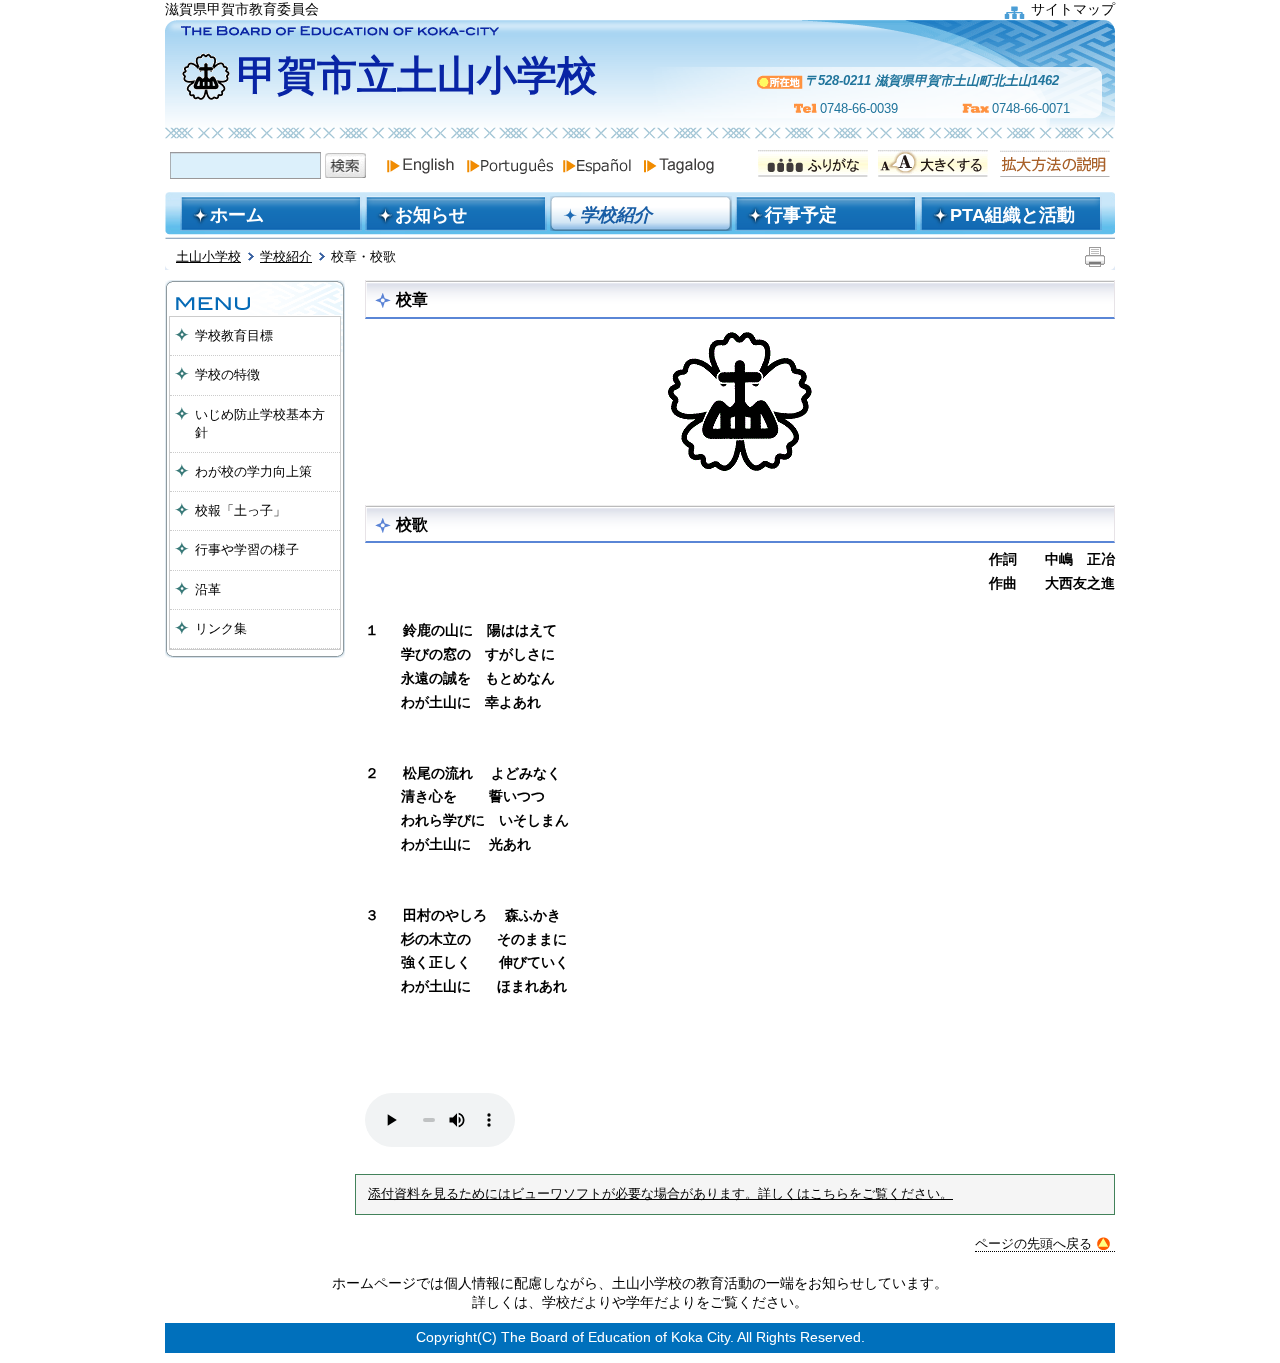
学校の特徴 (227, 374)
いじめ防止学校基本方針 (260, 423)
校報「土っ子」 (240, 510)
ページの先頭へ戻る (1033, 1243)
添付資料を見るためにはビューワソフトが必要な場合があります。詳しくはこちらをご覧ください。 (660, 1194)
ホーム (237, 215)
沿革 (208, 589)
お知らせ (431, 215)
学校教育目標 (234, 335)
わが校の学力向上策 (253, 471)
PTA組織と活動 (1012, 215)
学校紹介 (286, 256)
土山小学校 (208, 256)
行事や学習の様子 (247, 549)
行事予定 (801, 215)
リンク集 (221, 628)
